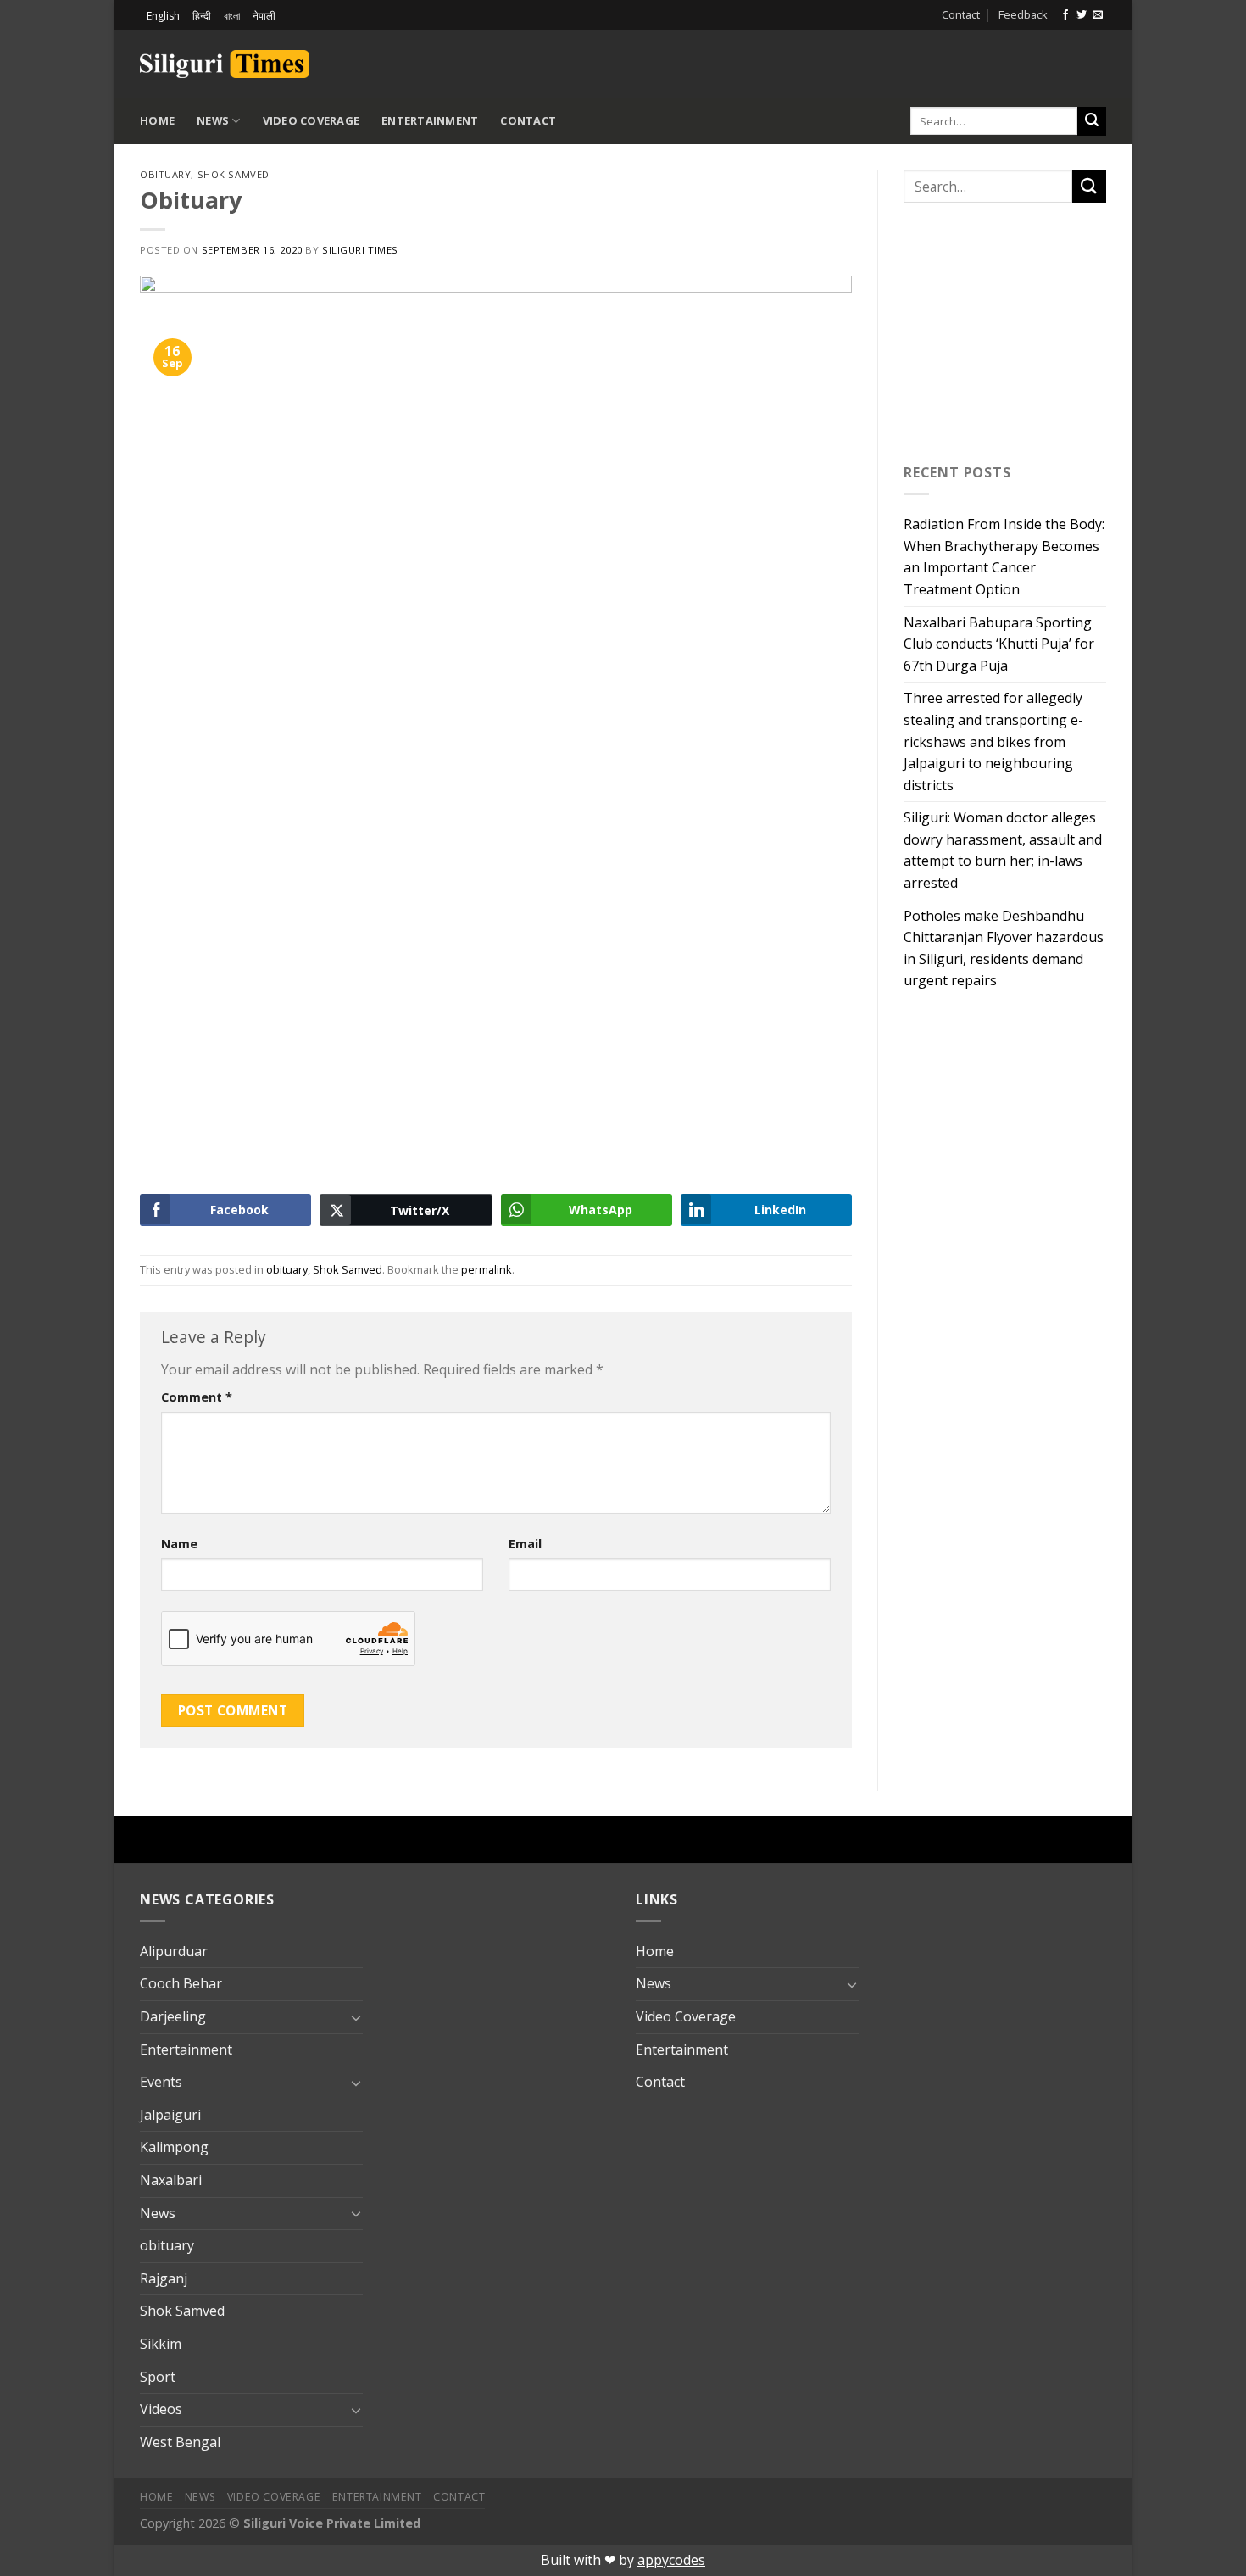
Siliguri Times (360, 250)
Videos (161, 2409)
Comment (197, 1397)
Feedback (1023, 14)
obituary (165, 174)
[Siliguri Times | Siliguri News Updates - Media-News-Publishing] (225, 64)
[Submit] (1092, 121)
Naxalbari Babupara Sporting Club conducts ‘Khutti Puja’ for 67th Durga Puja (999, 644)
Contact (961, 14)
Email (525, 1544)
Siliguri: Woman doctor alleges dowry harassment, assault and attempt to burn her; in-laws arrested (1003, 850)
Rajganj (164, 2278)
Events (161, 2082)
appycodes (671, 2560)
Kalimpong (174, 2147)
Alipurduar (174, 1951)
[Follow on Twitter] (1082, 15)
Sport (158, 2377)
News (213, 120)
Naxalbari (171, 2180)
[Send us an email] (1098, 15)
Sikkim (161, 2344)
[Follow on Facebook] (1065, 15)
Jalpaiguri (170, 2115)
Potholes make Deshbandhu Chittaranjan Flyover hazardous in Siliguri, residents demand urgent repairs (1004, 948)
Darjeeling (173, 2016)
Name (179, 1544)
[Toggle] (356, 2017)
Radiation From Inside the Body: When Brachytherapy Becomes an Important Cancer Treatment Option (1004, 557)
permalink (487, 1269)
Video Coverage (311, 120)
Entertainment (430, 120)
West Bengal (180, 2442)
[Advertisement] (908, 61)
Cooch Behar (181, 1983)
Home (157, 120)
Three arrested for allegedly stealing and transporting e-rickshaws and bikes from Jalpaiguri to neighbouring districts (993, 741)
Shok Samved (234, 174)
